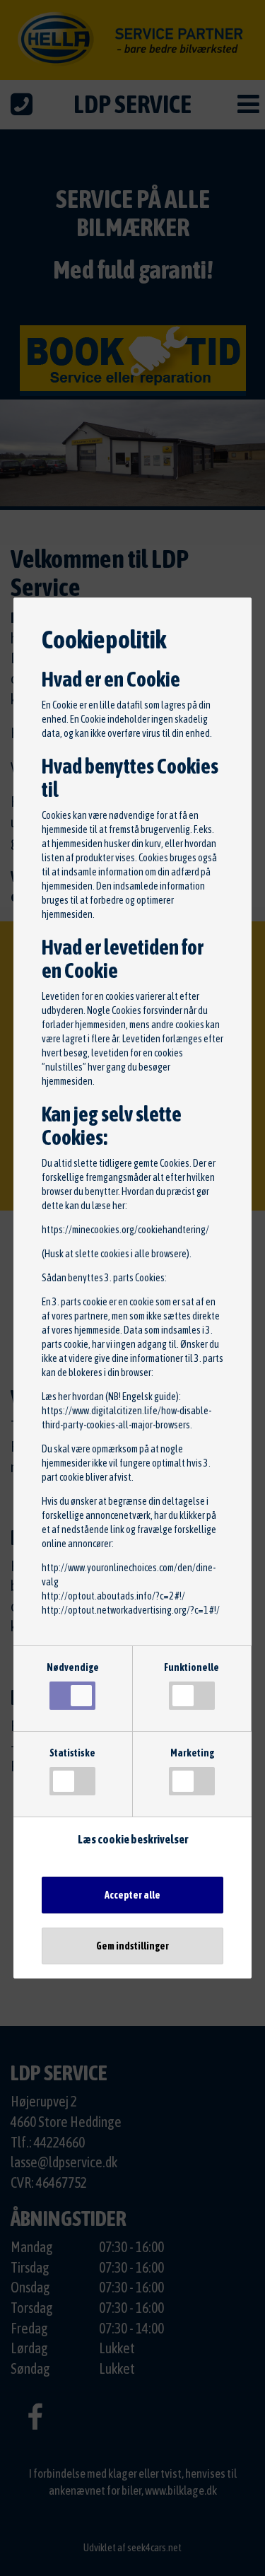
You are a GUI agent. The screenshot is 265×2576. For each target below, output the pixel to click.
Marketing (192, 1753)
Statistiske (72, 1753)
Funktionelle (192, 1667)
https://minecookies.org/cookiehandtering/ (125, 1230)
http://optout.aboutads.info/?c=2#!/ (113, 1596)
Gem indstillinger (132, 1946)
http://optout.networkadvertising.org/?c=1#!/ (131, 1610)
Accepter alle (132, 1895)
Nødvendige (73, 1667)
